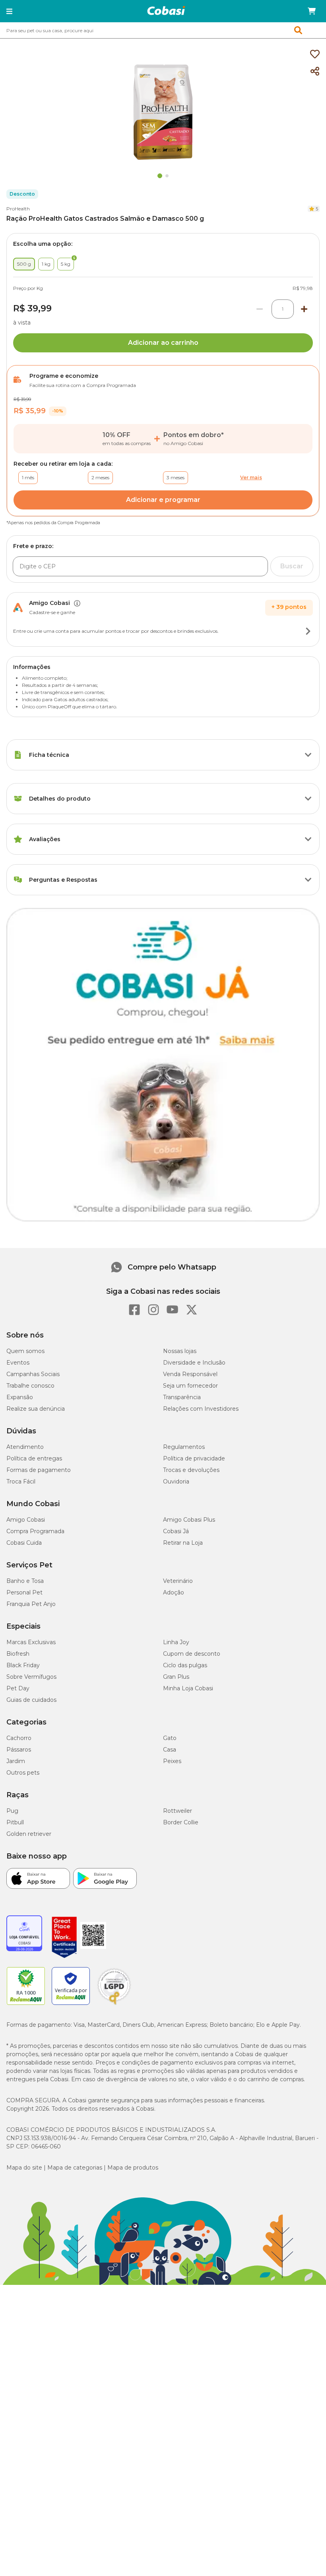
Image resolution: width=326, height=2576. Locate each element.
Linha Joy (176, 1642)
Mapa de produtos (133, 2168)
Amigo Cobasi (26, 1520)
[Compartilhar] (315, 72)
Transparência (182, 1397)
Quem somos (25, 1351)
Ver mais (251, 477)
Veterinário (178, 1581)
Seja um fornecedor (190, 1386)
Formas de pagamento (39, 1470)
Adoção (174, 1592)
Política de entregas (34, 1458)
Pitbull (15, 1822)
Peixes (172, 1761)
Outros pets (23, 1773)
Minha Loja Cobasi (188, 1688)
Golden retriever (29, 1834)
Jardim (16, 1761)
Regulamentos (184, 1447)
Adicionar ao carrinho (163, 343)
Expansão (20, 1397)
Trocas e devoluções (191, 1470)
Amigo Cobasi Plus (189, 1520)
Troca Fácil (21, 1481)
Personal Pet (24, 1592)
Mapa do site (24, 2168)
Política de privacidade (194, 1458)
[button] (9, 11)
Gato (170, 1738)
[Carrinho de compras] (312, 11)
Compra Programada (35, 1531)
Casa (170, 1750)
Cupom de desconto (192, 1654)
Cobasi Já (176, 1531)
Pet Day (18, 1688)
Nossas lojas (180, 1351)
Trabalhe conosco (30, 1386)
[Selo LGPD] (114, 2005)
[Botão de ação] (308, 631)
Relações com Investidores (201, 1409)
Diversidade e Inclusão (194, 1363)
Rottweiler (178, 1811)
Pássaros (19, 1750)
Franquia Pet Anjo (31, 1604)
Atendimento (25, 1447)
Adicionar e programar (163, 500)
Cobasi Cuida (24, 1543)
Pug (12, 1811)
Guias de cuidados (31, 1700)
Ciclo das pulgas (185, 1665)
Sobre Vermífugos (31, 1677)
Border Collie (181, 1822)
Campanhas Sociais (33, 1374)
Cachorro (19, 1738)
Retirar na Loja (183, 1543)
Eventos (18, 1363)
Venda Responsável (190, 1374)
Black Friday (23, 1665)
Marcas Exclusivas (31, 1642)
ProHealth (18, 209)
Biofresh (18, 1654)
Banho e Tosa (25, 1581)
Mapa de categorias (75, 2168)
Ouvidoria (176, 1481)
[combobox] (163, 30)
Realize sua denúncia (36, 1409)
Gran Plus (176, 1677)
